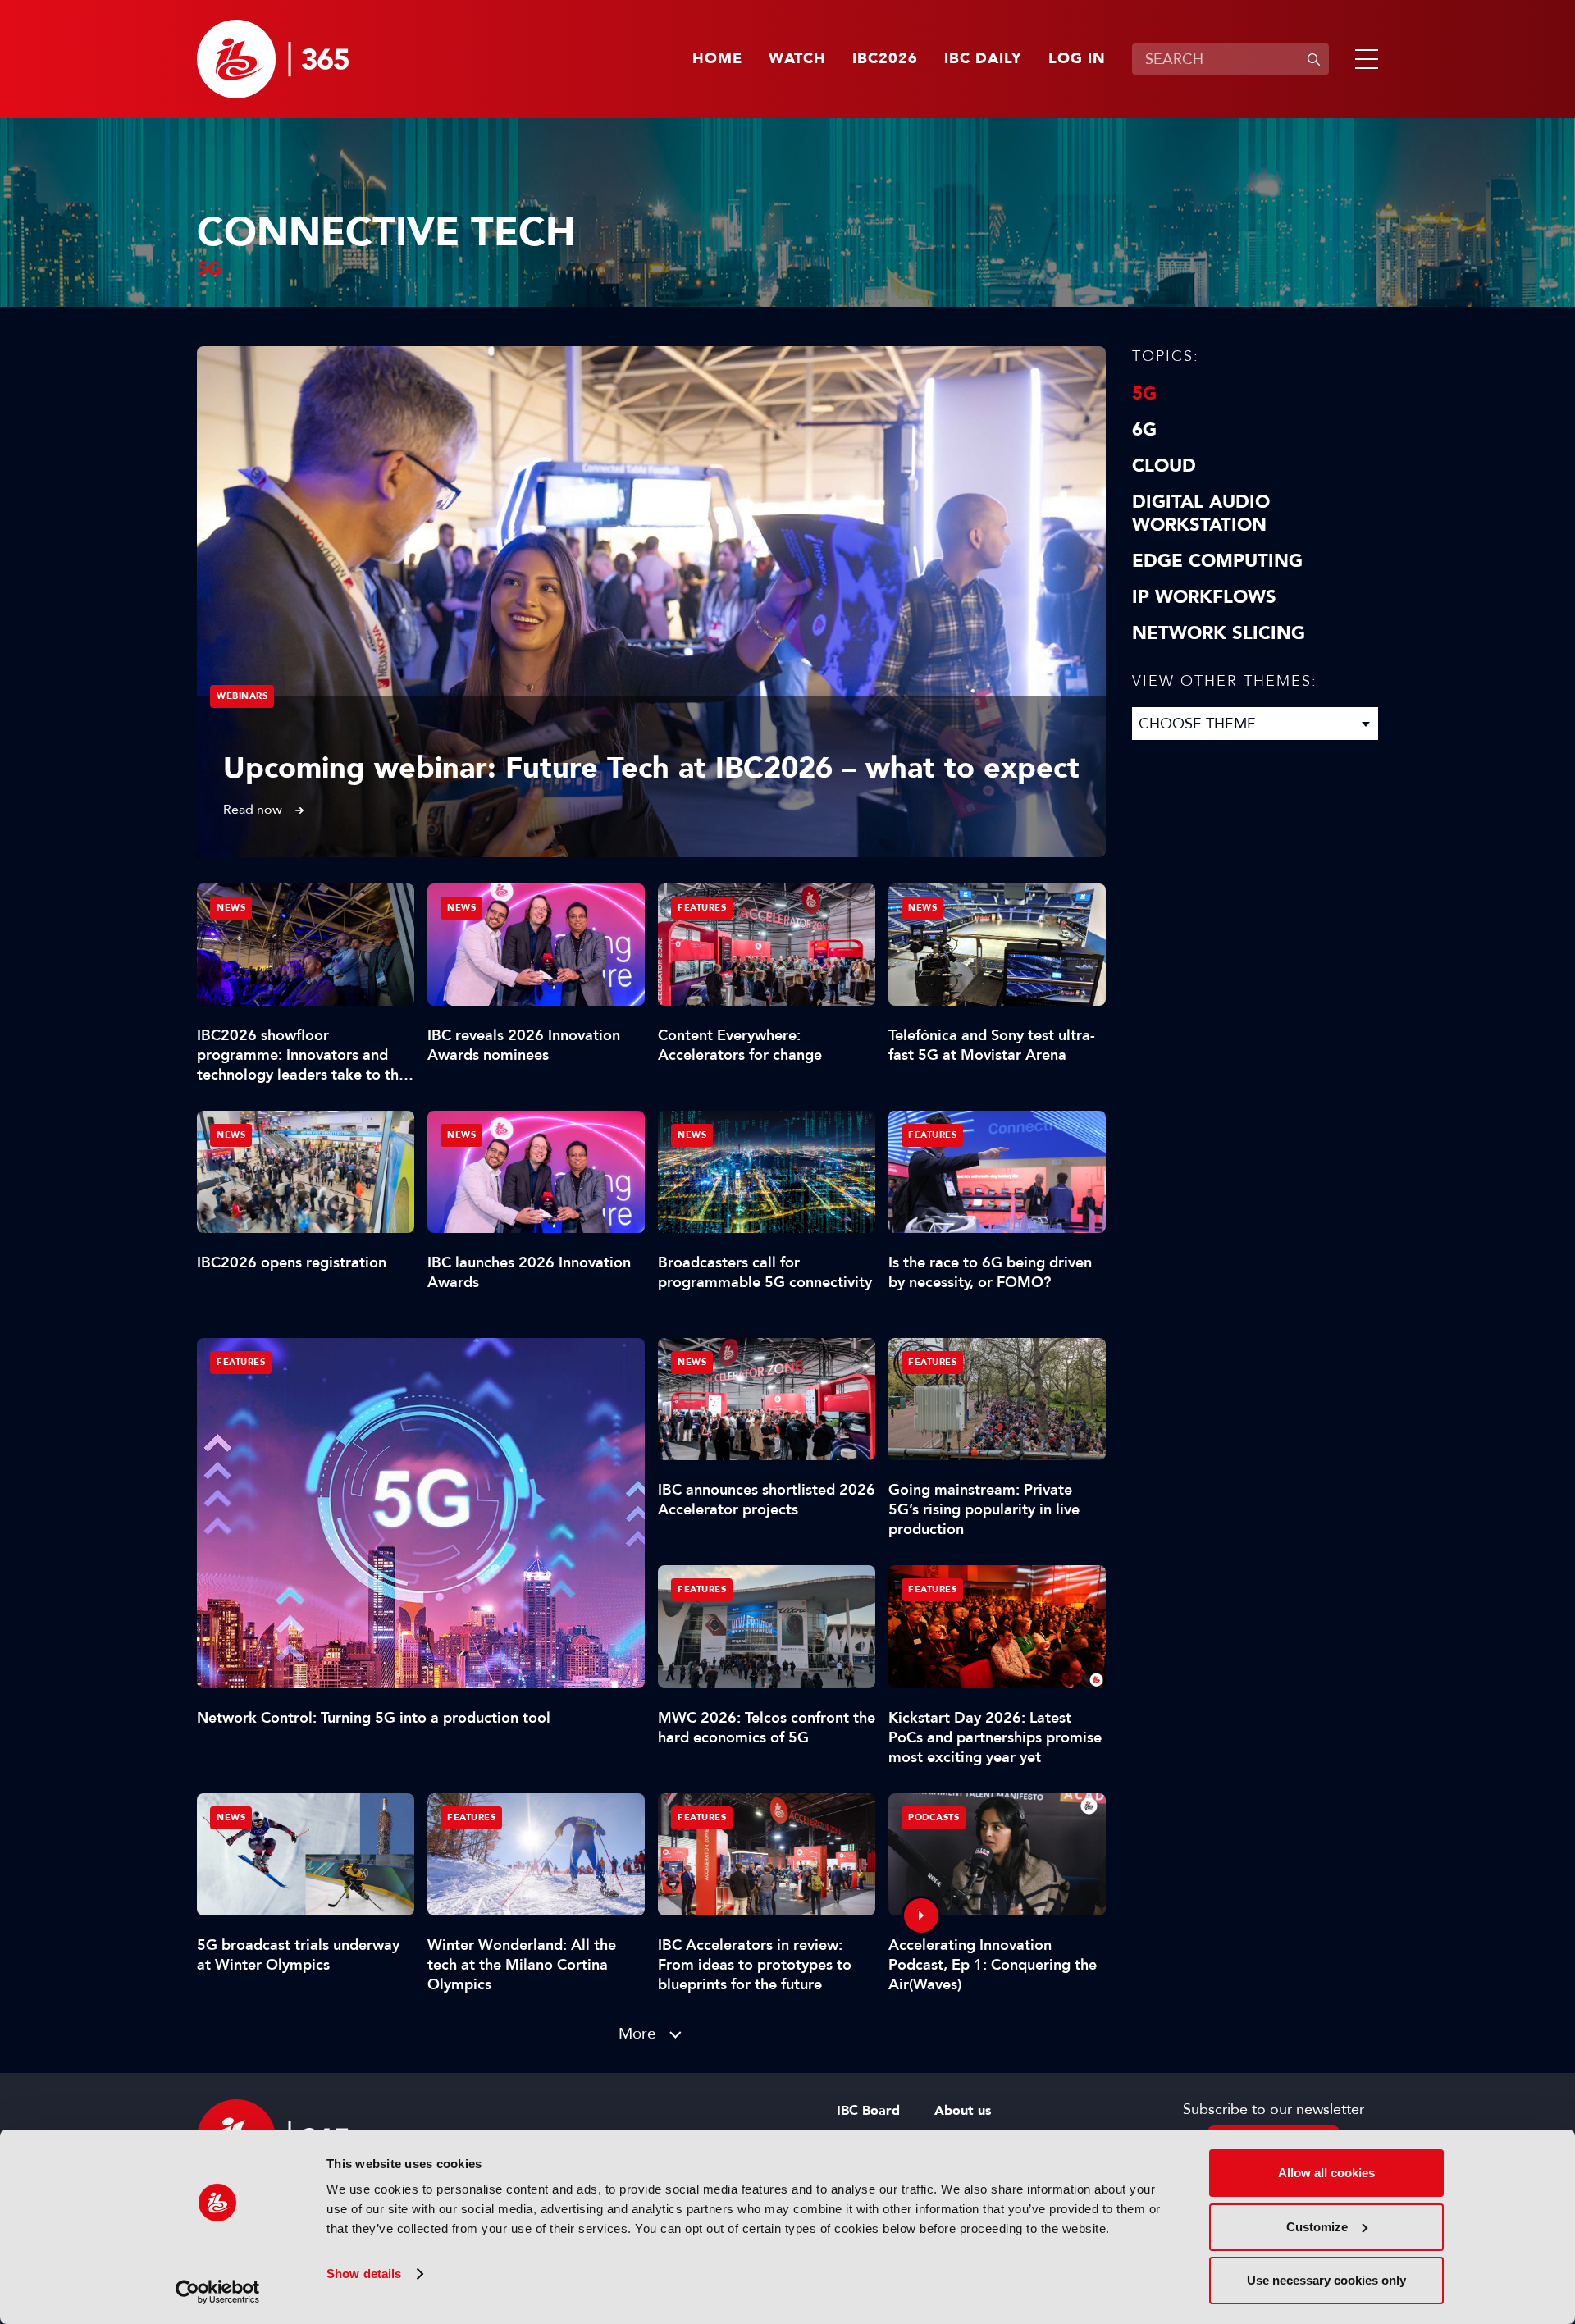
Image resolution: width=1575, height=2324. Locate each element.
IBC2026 (885, 59)
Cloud (1164, 466)
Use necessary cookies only (1326, 2280)
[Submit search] (1313, 59)
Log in (1077, 59)
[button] (1363, 59)
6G (1144, 430)
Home (717, 59)
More (637, 2033)
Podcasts (934, 1817)
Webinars (242, 696)
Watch (797, 59)
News (231, 908)
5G (1144, 394)
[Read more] (651, 602)
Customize (1317, 2227)
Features (241, 1362)
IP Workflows (1204, 597)
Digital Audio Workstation (1201, 514)
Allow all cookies (1326, 2173)
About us (963, 2111)
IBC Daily (983, 59)
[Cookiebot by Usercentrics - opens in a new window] (218, 2292)
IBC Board (868, 2111)
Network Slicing (1219, 633)
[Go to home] (273, 59)
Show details (364, 2274)
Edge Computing (1217, 561)
